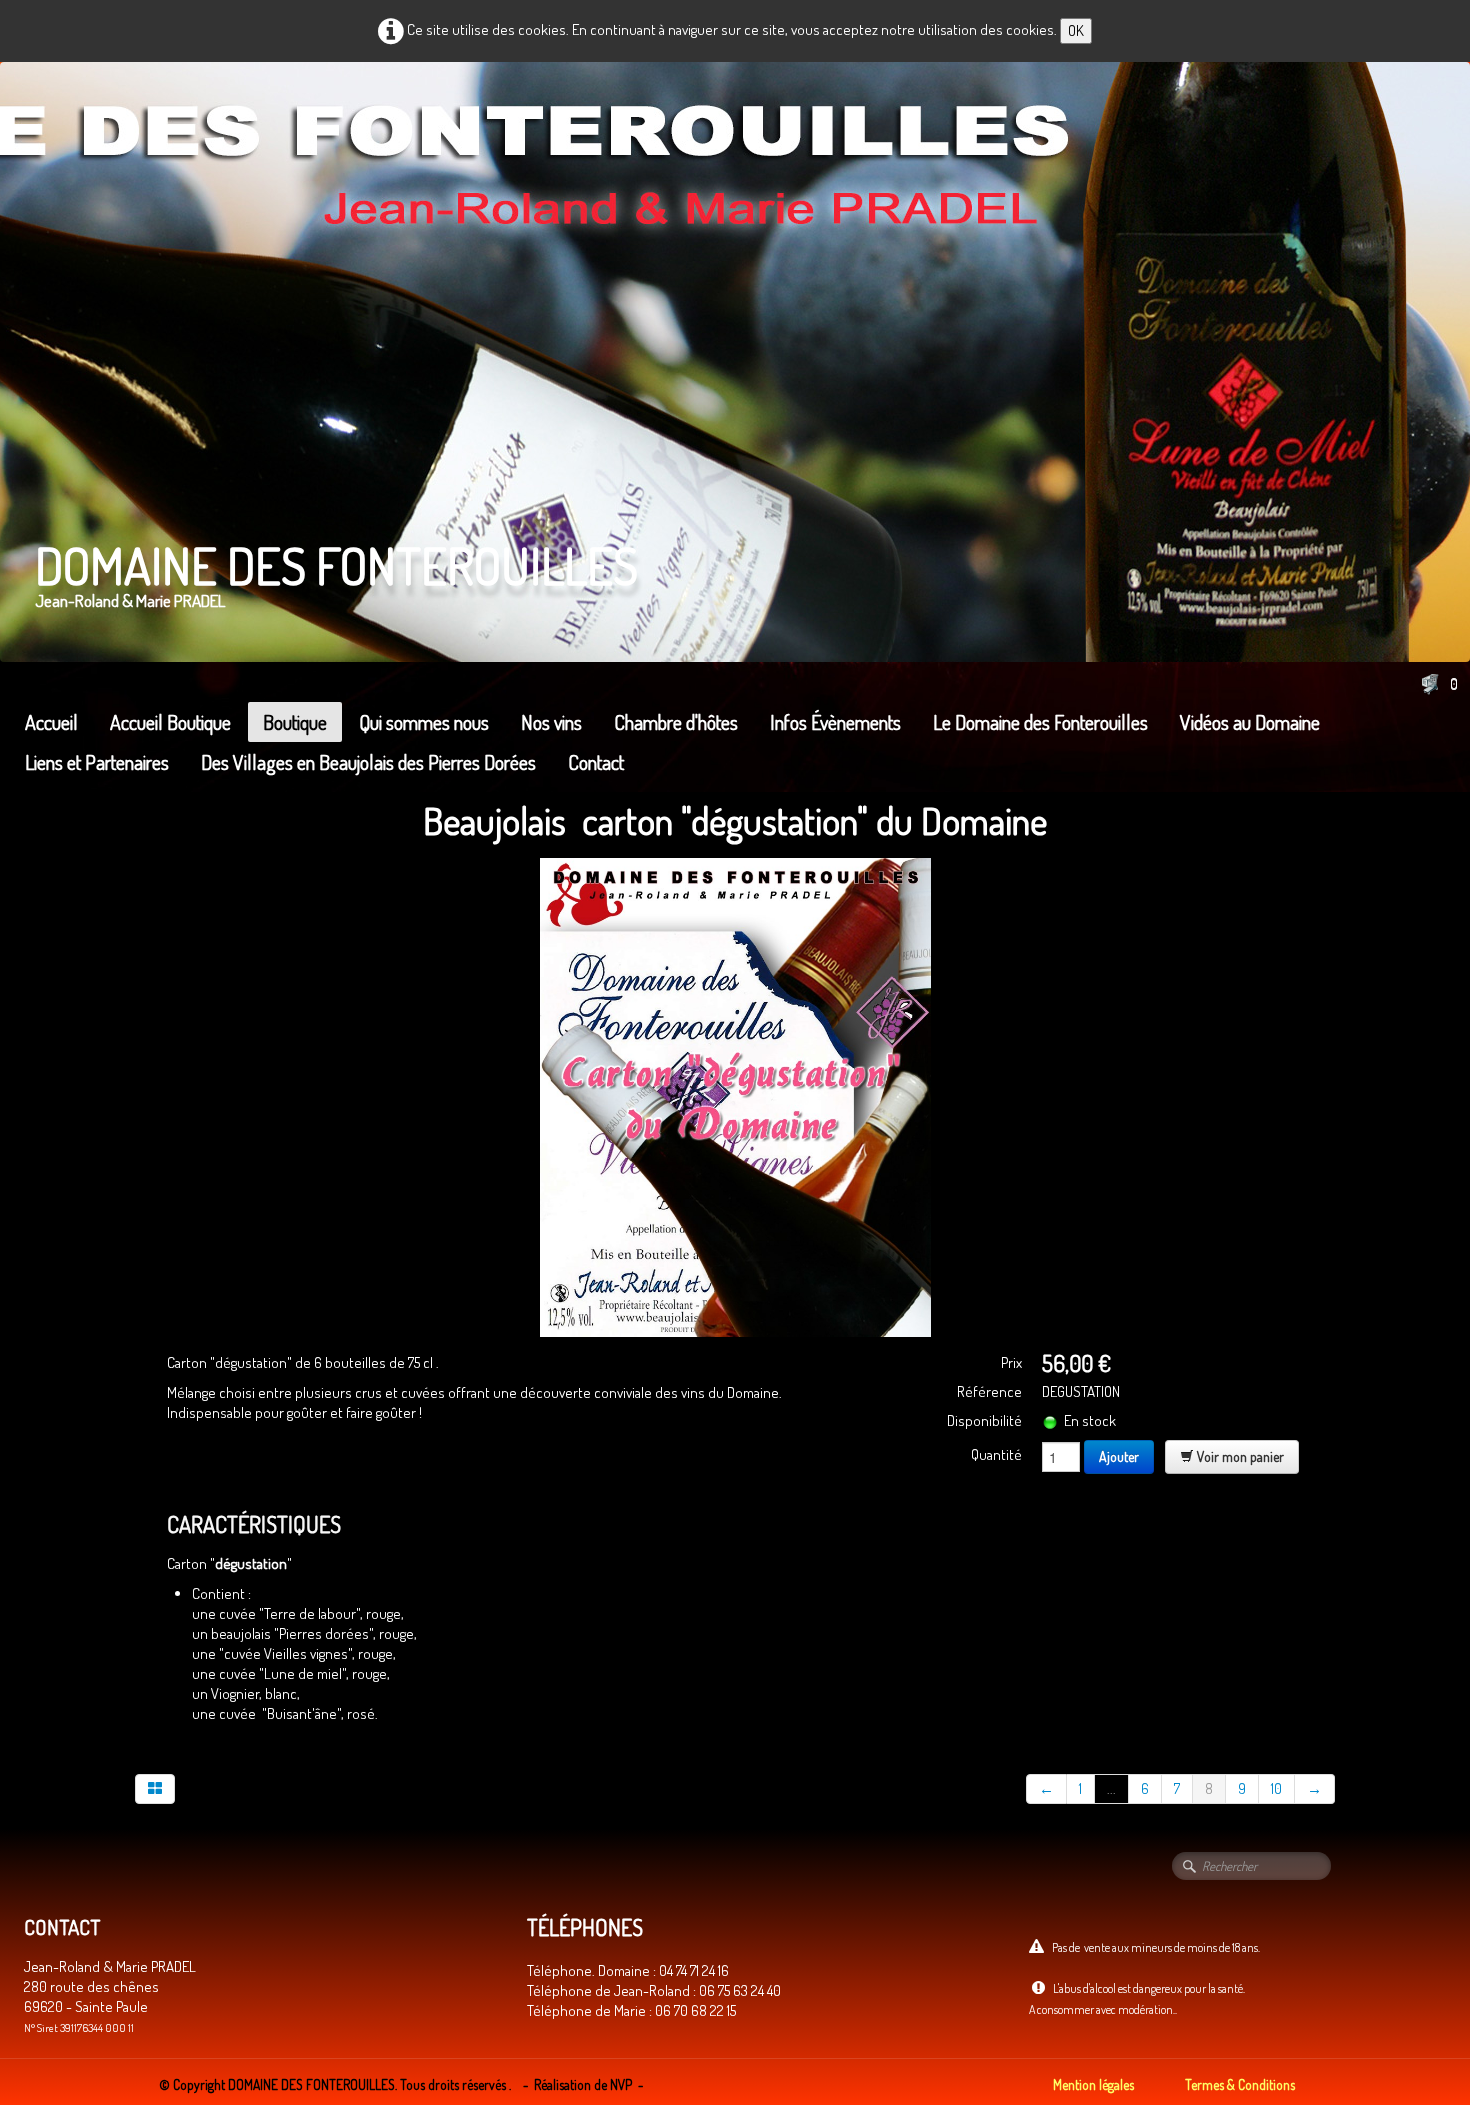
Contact (596, 762)
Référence (989, 1391)
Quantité (996, 1454)
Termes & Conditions (1240, 2084)
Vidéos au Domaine (1250, 722)
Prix (1011, 1362)
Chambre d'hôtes (676, 722)
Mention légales (1093, 2084)
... (1111, 1788)
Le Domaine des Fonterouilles (1040, 722)
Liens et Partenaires (97, 762)
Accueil (51, 722)
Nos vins (551, 722)
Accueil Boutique (170, 722)
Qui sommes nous (424, 722)
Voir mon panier (1239, 1456)
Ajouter (1119, 1456)
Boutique (295, 722)
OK (1076, 30)
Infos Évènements (835, 722)
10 (1276, 1788)
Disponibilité (984, 1420)
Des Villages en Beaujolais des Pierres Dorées (368, 762)
